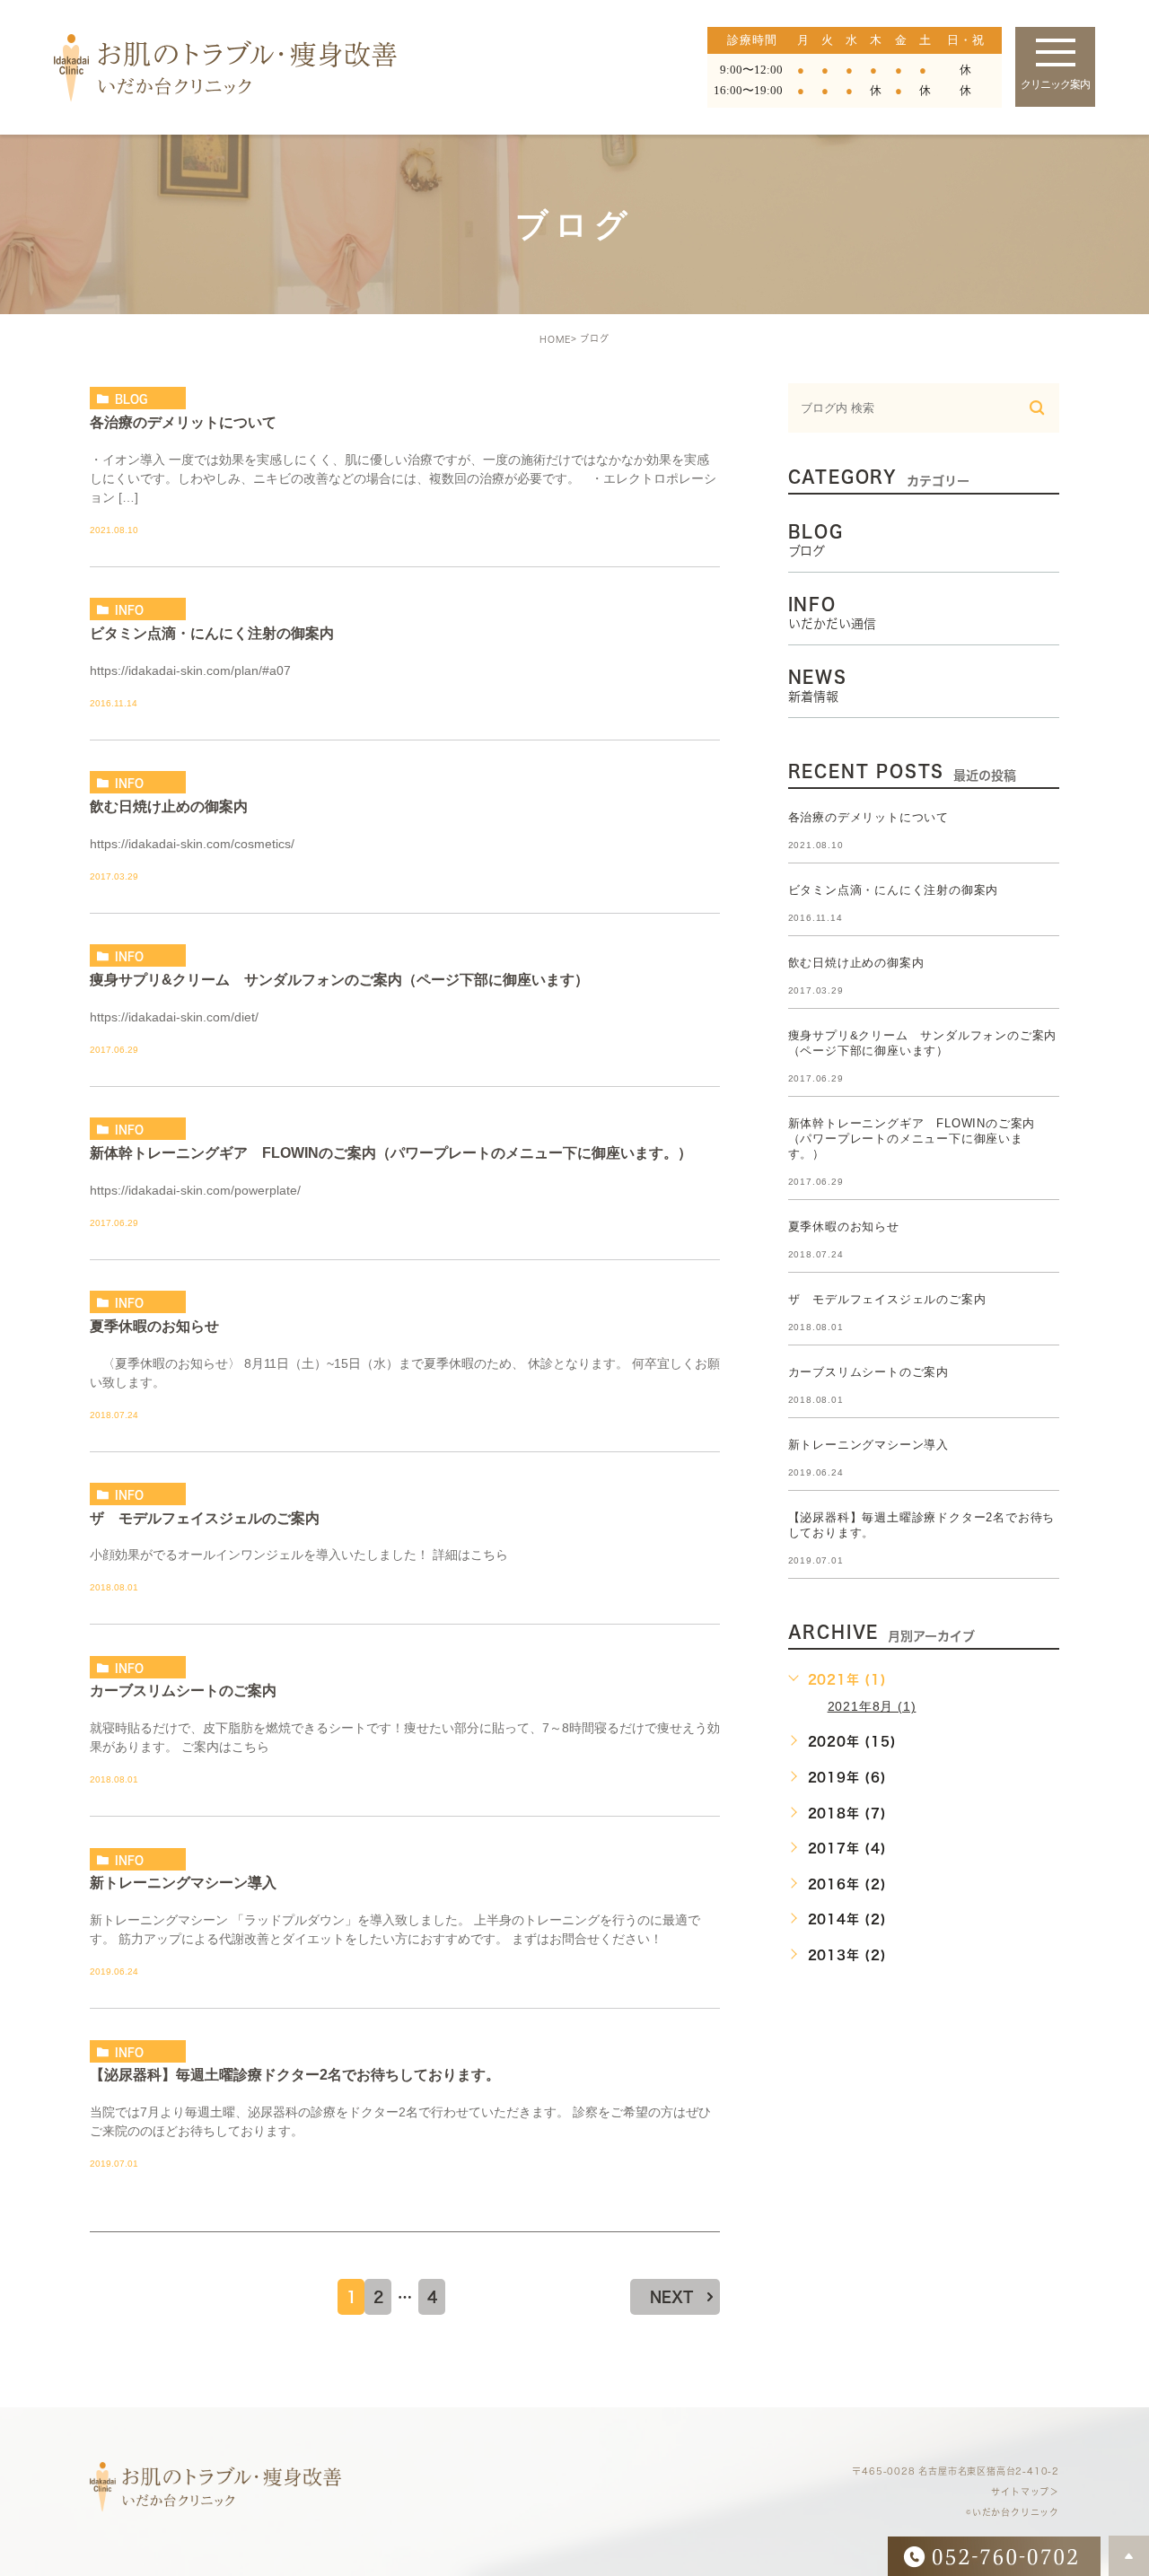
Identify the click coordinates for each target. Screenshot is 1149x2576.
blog (131, 399)
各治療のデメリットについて (183, 421)
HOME (555, 339)
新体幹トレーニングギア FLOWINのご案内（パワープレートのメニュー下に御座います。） (391, 1152)
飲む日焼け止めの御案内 (169, 806)
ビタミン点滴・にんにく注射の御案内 (212, 632)
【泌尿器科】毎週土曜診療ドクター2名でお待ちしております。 (295, 2075)
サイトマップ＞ (1025, 2493)
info (129, 609)
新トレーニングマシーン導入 (183, 1883)
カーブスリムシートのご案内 (183, 1691)
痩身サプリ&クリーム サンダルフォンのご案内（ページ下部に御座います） (339, 979)
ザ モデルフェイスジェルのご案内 (205, 1517)
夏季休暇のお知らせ (154, 1325)
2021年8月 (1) (872, 1706)
